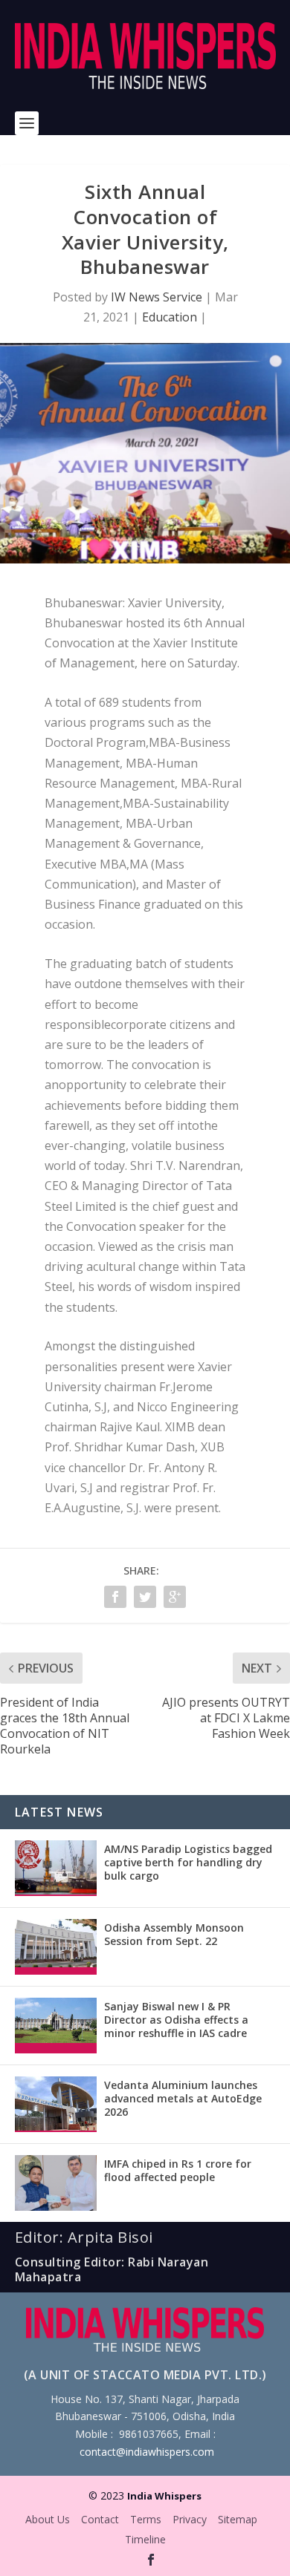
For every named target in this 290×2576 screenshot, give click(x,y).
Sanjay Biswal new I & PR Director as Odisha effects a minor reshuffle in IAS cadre (176, 2020)
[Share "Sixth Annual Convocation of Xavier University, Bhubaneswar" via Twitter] (145, 1597)
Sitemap (238, 2519)
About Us (48, 2519)
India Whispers (164, 2496)
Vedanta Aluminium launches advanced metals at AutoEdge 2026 (183, 2098)
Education (170, 317)
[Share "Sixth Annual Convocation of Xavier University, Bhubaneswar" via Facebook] (115, 1597)
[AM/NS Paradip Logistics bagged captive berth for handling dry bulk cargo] (56, 1868)
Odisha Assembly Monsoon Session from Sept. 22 (174, 1934)
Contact (100, 2519)
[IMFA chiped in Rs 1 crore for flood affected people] (56, 2183)
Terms (146, 2519)
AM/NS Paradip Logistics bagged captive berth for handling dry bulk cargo (188, 1862)
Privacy (190, 2519)
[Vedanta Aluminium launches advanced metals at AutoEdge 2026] (56, 2104)
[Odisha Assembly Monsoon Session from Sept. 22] (56, 1947)
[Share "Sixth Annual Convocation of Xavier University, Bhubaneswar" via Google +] (175, 1597)
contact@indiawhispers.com (147, 2452)
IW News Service (157, 297)
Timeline (145, 2539)
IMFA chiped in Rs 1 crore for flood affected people (178, 2170)
